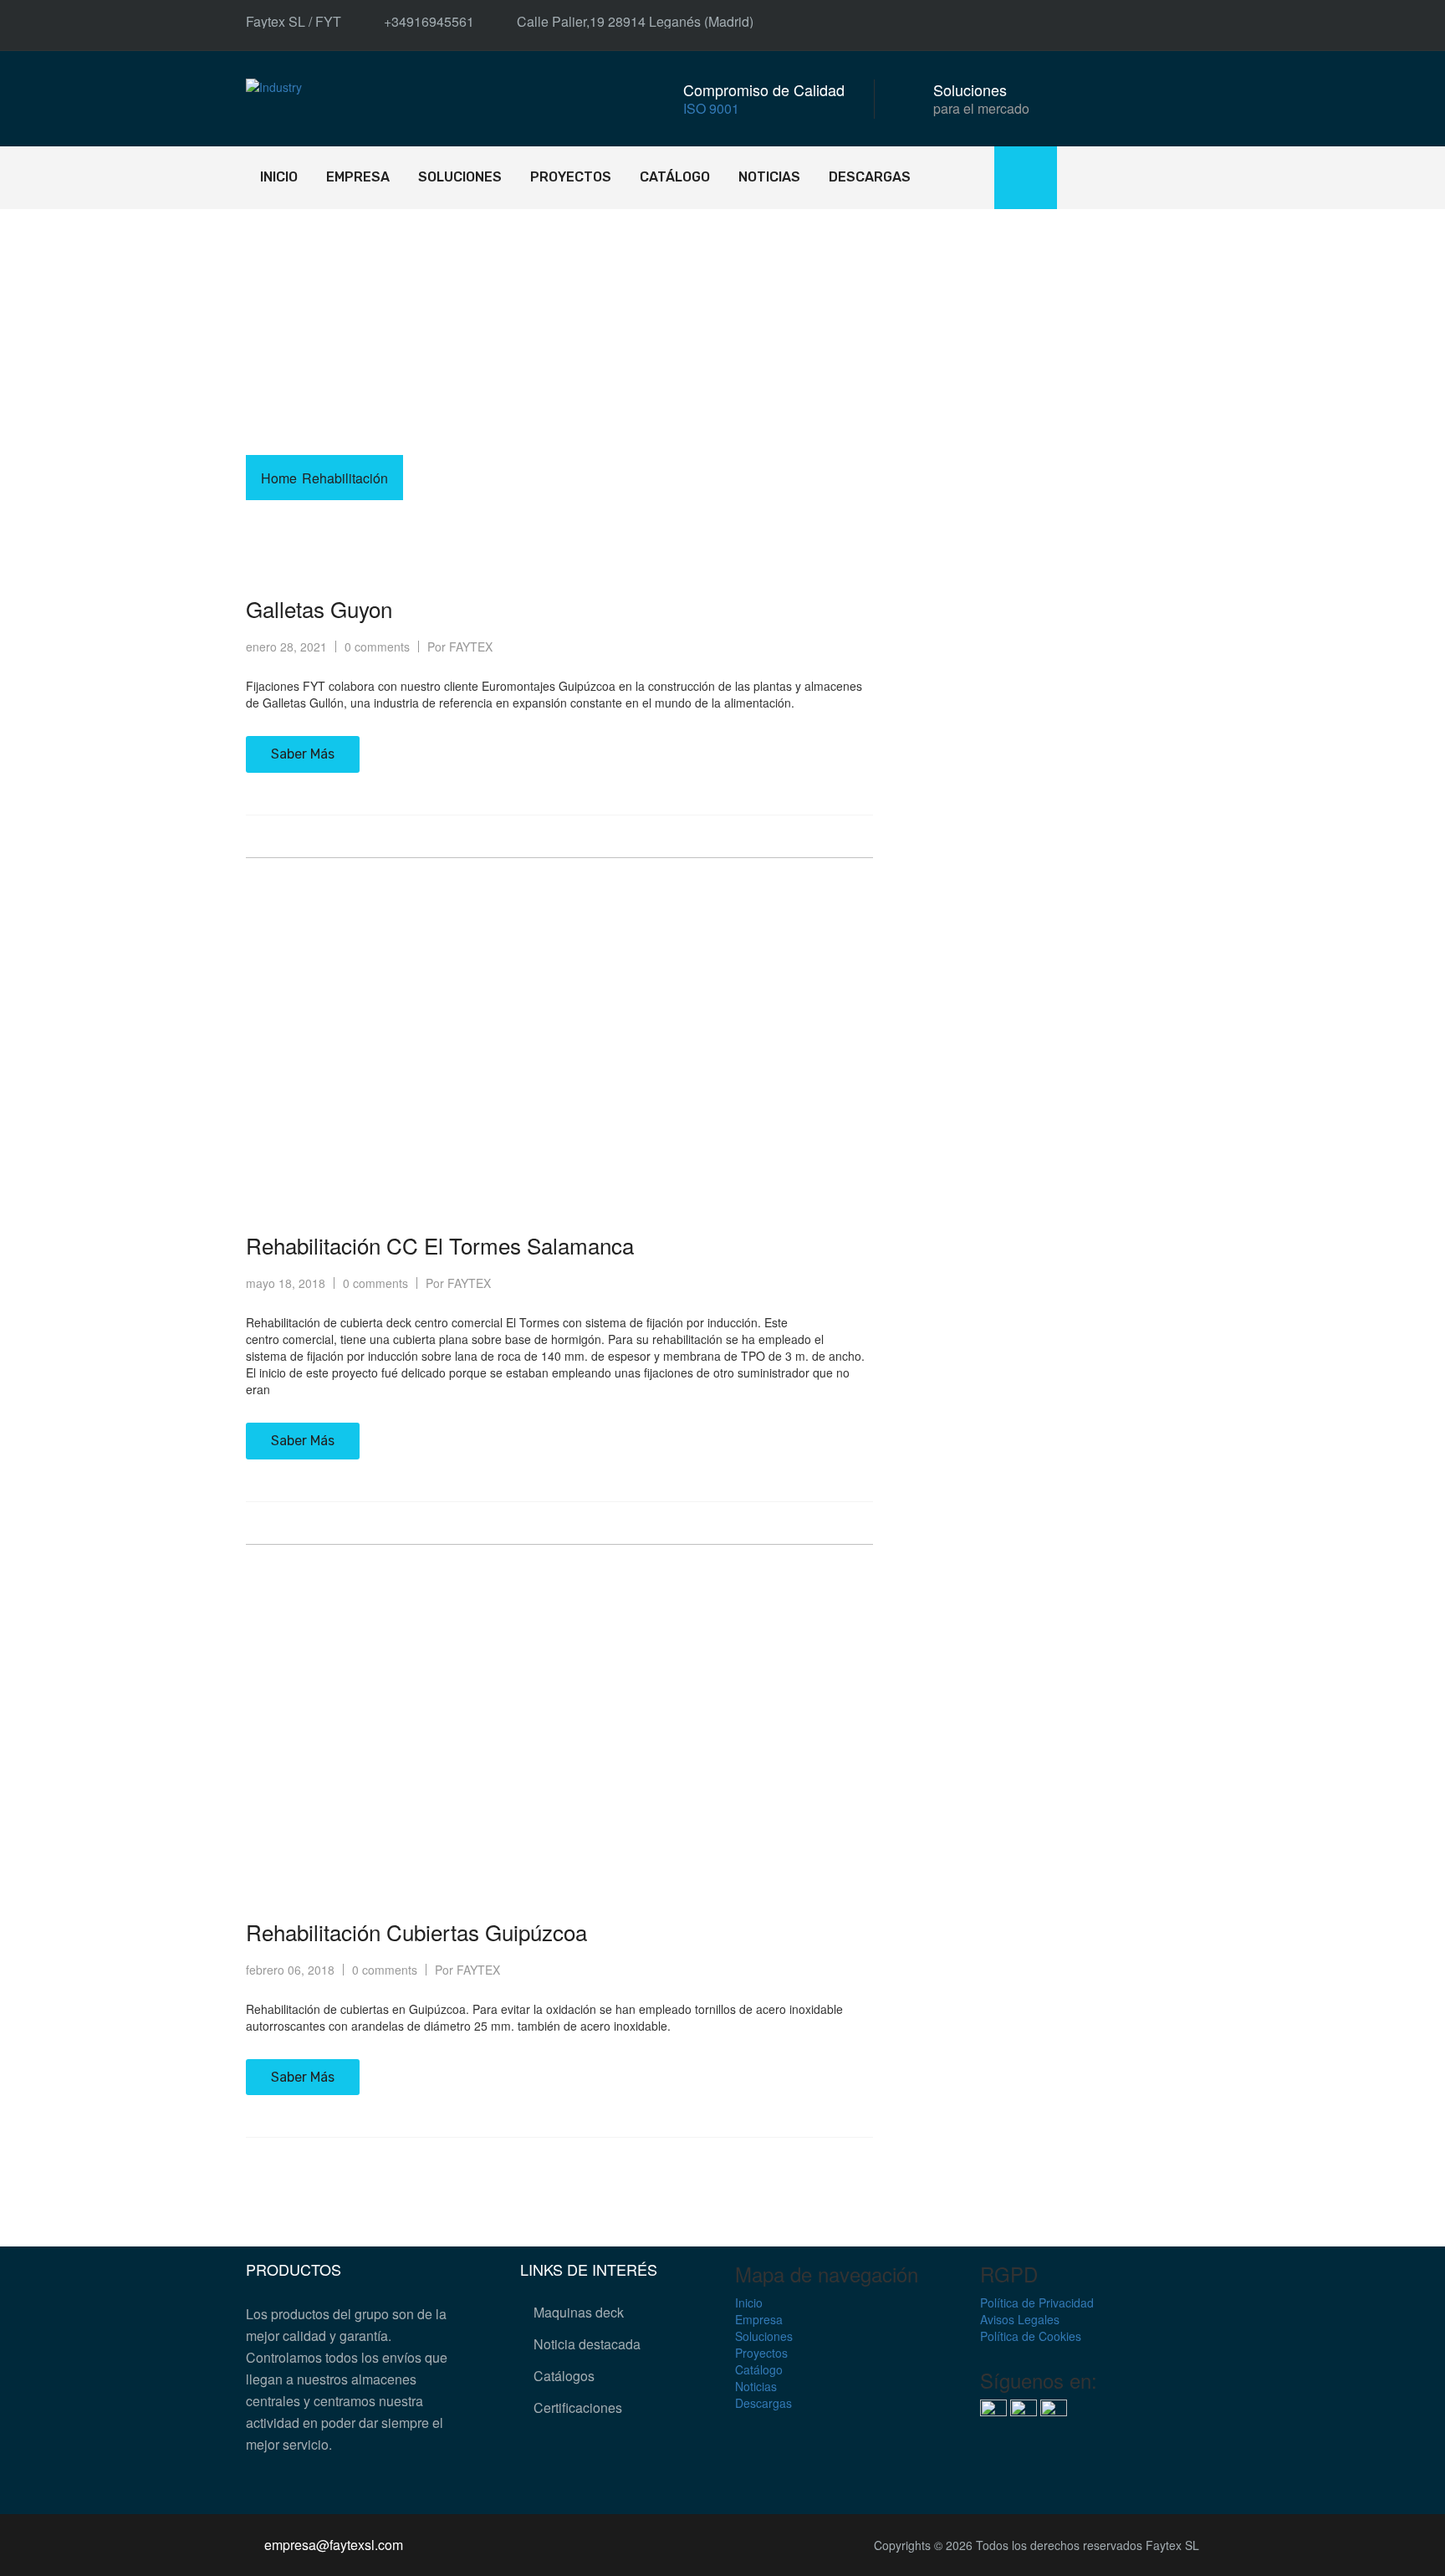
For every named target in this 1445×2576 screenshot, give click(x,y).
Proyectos (571, 177)
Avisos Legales (1020, 2319)
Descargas (870, 177)
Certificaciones (578, 2407)
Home (279, 478)
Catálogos (564, 2376)
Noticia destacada (587, 2344)
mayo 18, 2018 (286, 1283)
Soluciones (460, 177)
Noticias (769, 177)
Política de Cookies (1031, 2336)
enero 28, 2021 (286, 647)
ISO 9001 (711, 108)
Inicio (279, 177)
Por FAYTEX (460, 647)
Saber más (303, 754)
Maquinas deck (579, 2312)
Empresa (358, 177)
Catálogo (675, 177)
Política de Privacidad (1037, 2303)
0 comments (377, 647)
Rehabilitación (345, 478)
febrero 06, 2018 (290, 1970)
